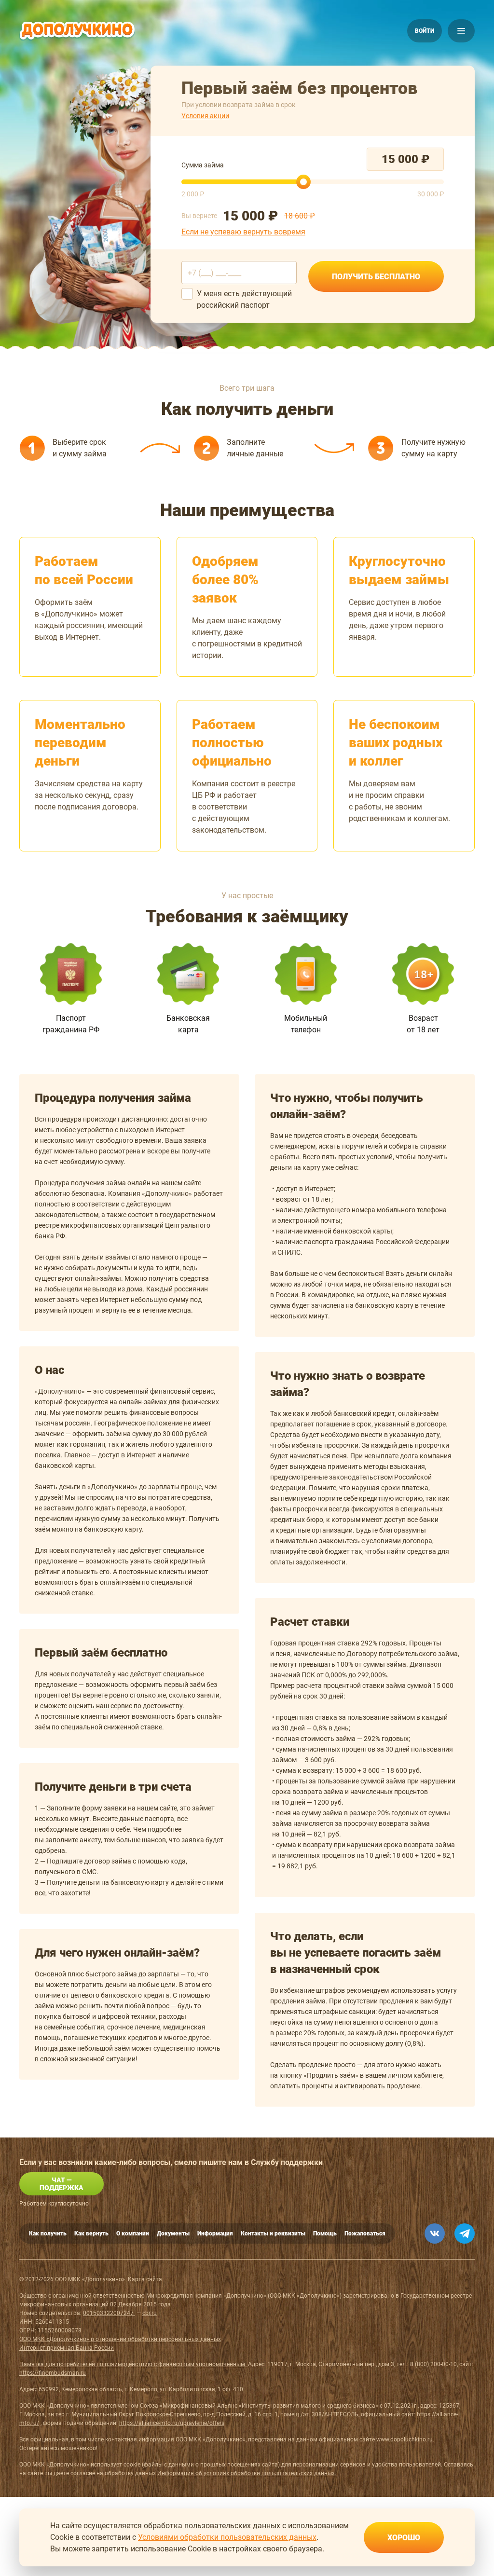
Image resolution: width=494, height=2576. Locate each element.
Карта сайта (145, 2279)
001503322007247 (109, 2313)
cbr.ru (150, 2313)
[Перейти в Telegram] (465, 2233)
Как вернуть (91, 2233)
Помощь (325, 2233)
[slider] (303, 182)
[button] (425, 31)
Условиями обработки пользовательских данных (227, 2537)
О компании (133, 2233)
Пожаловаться (365, 2233)
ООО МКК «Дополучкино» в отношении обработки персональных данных (120, 2339)
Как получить (48, 2233)
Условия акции (205, 116)
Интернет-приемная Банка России (67, 2348)
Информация (215, 2233)
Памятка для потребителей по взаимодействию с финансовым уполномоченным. (134, 2364)
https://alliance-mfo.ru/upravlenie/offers (172, 2423)
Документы (173, 2233)
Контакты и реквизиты (273, 2233)
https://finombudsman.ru (53, 2373)
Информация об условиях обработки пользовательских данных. (247, 2473)
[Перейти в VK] (435, 2233)
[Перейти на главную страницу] (77, 31)
